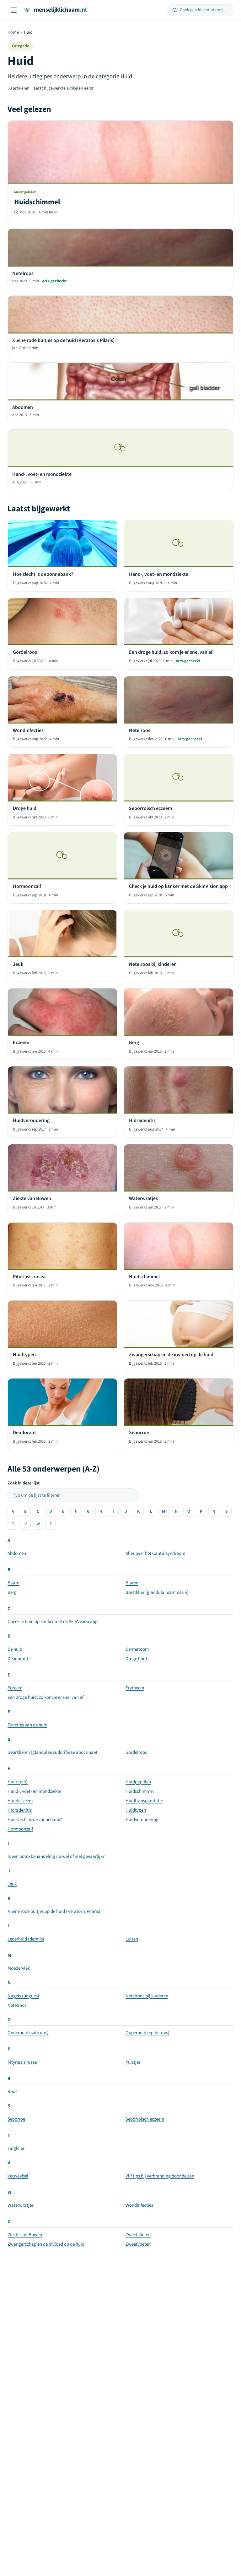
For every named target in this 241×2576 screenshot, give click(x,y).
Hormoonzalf (20, 1829)
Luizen (132, 1939)
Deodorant (18, 1659)
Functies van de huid (27, 1725)
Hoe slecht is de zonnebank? (35, 1820)
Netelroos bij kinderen (147, 1996)
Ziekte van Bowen (25, 2235)
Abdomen (17, 1553)
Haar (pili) (18, 1782)
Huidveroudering (142, 1820)
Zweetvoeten (138, 2244)
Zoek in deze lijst (24, 1483)
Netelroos (17, 2005)
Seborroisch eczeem (145, 2119)
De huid (15, 1649)
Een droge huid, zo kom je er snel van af (46, 1697)
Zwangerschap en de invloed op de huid (46, 2244)
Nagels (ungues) (23, 1996)
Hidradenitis (20, 1810)
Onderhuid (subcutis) (28, 2033)
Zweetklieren (138, 2235)
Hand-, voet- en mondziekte (34, 1791)
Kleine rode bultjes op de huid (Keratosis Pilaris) (54, 1911)
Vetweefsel (18, 2176)
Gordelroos (136, 1752)
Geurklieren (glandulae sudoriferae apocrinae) (52, 1752)
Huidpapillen (138, 1782)
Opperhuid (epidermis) (147, 2033)
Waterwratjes (21, 2205)
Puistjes (133, 2062)
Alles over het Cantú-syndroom (155, 1553)
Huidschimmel (140, 1791)
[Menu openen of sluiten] (14, 10)
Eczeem (15, 1688)
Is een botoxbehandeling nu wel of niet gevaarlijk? (56, 1856)
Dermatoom (137, 1649)
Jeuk (12, 1884)
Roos (12, 2092)
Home (13, 32)
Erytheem (135, 1688)
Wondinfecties (139, 2205)
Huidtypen (136, 1810)
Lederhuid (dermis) (26, 1939)
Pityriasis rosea (22, 2062)
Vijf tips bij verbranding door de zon (160, 2176)
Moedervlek (19, 1968)
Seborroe (16, 2119)
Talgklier (16, 2148)
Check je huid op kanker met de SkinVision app (53, 1622)
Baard (13, 1583)
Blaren (132, 1583)
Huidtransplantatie (144, 1801)
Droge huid (136, 1659)
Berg (12, 1592)
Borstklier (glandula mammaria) (157, 1592)
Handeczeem (20, 1801)
